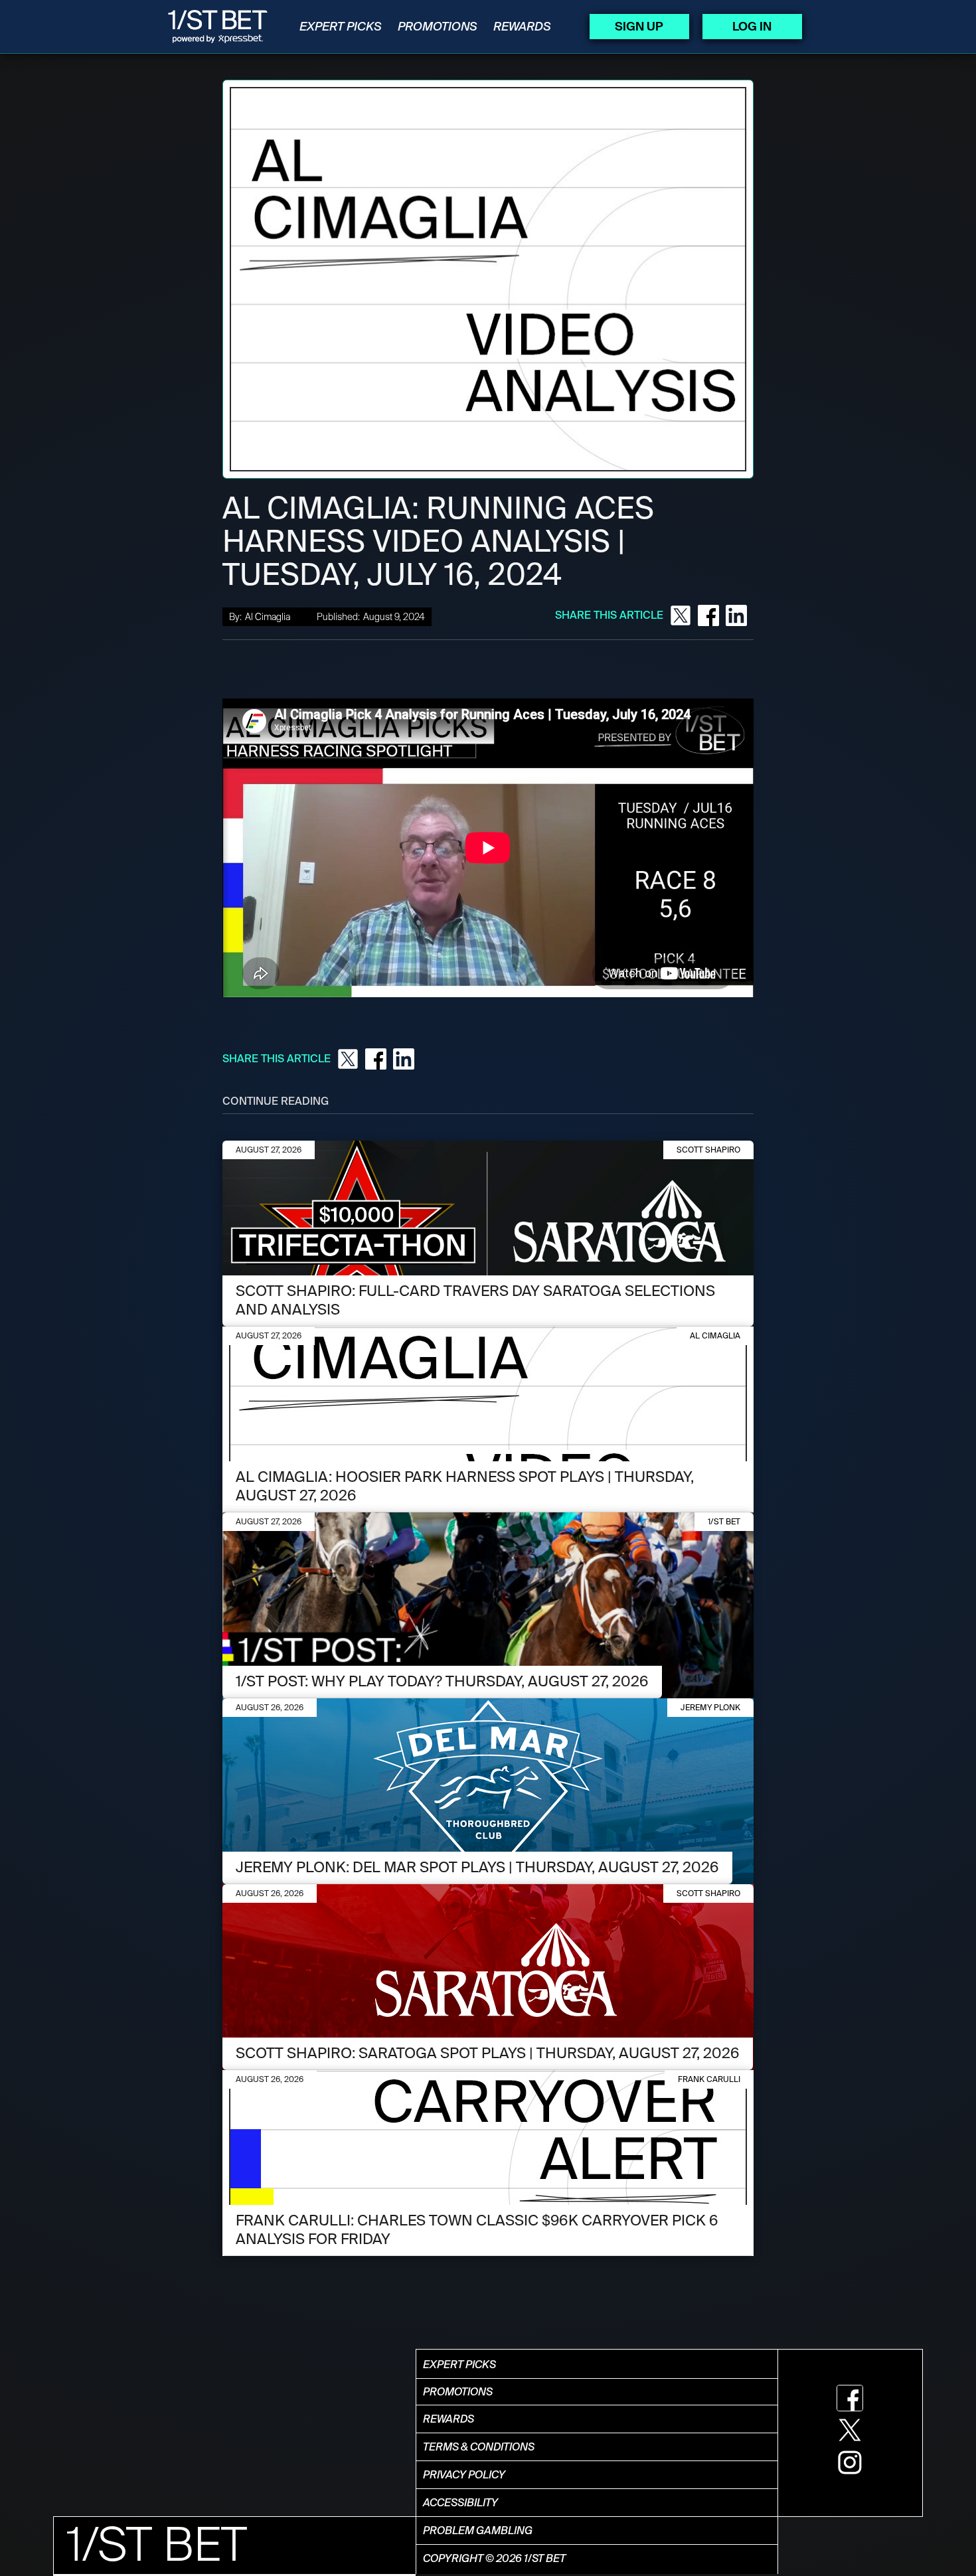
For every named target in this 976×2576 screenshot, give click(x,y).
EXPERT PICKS (341, 27)
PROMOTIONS (438, 27)
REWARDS (522, 27)
